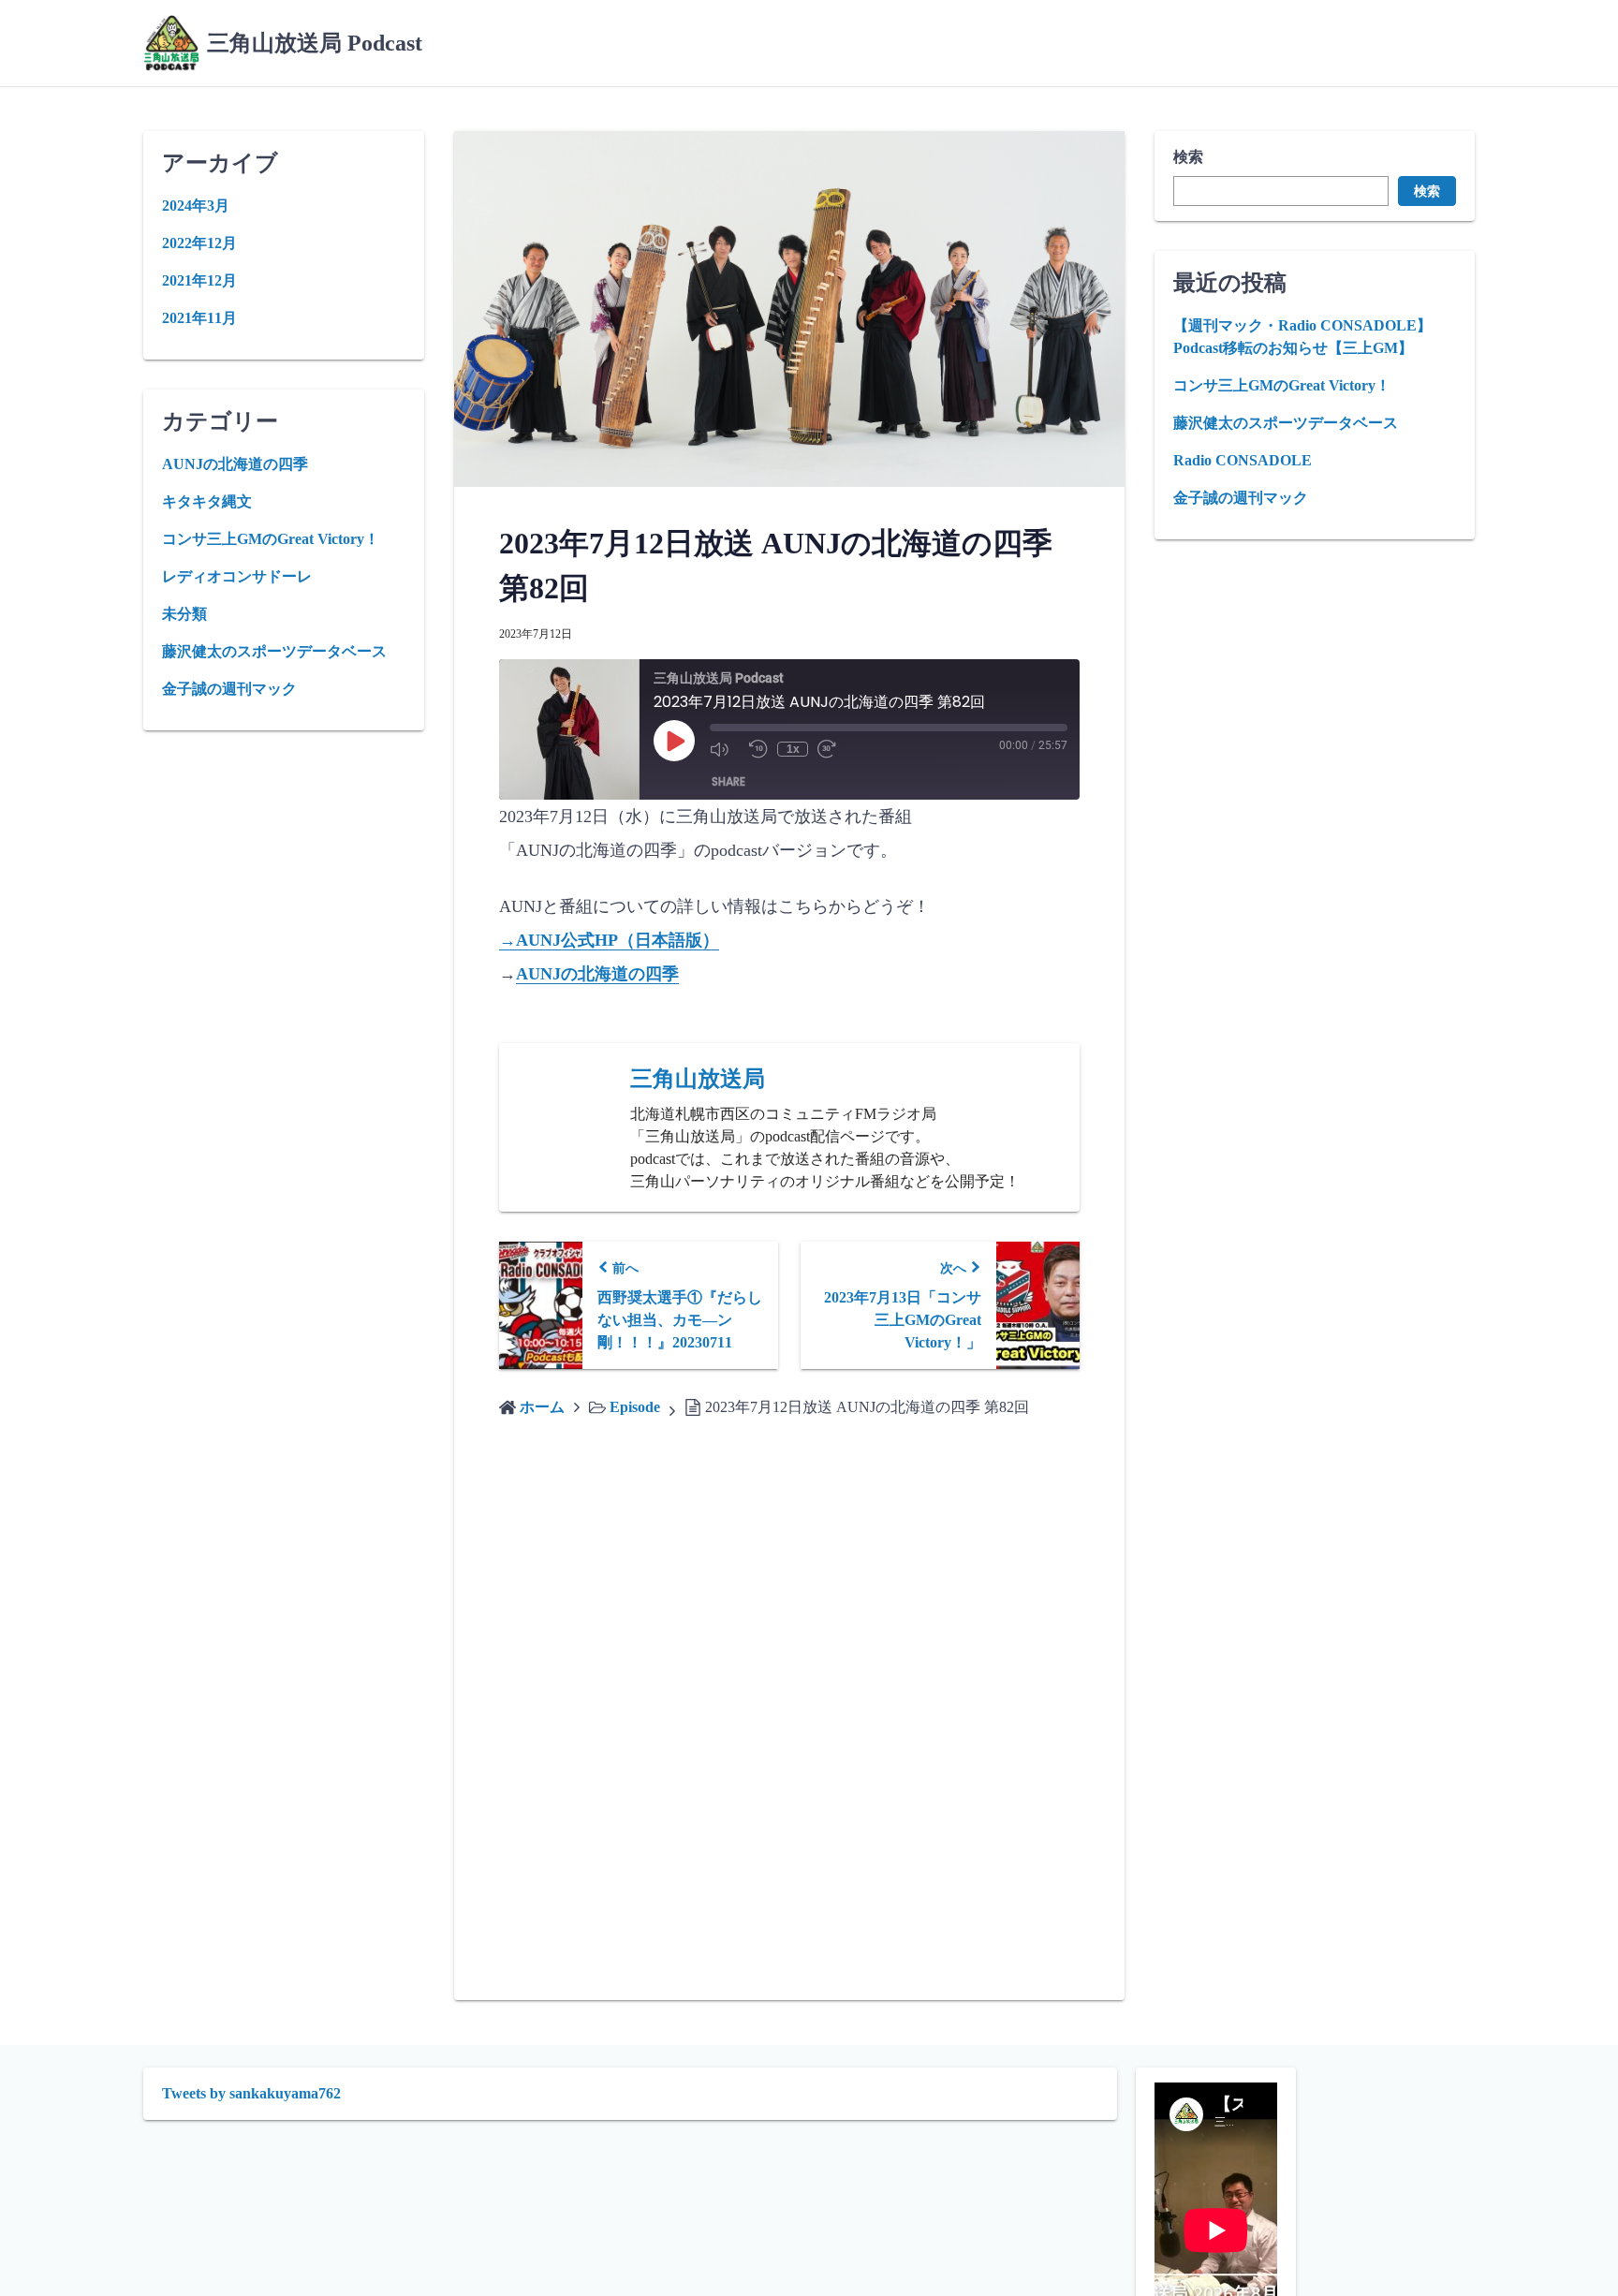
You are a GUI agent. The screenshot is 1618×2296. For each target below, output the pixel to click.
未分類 (184, 614)
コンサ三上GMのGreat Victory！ (1282, 385)
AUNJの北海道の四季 (597, 974)
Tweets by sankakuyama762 (251, 2093)
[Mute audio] (725, 749)
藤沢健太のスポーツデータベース (1286, 423)
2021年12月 (199, 280)
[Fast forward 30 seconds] (832, 749)
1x (793, 749)
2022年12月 (199, 243)
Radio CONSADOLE (1243, 460)
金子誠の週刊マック (1241, 498)
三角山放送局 (698, 1079)
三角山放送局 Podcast (315, 43)
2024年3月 (196, 206)
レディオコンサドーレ (237, 576)
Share (728, 781)
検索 (1188, 157)
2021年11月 (199, 318)
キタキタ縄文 (207, 501)
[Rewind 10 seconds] (758, 749)
